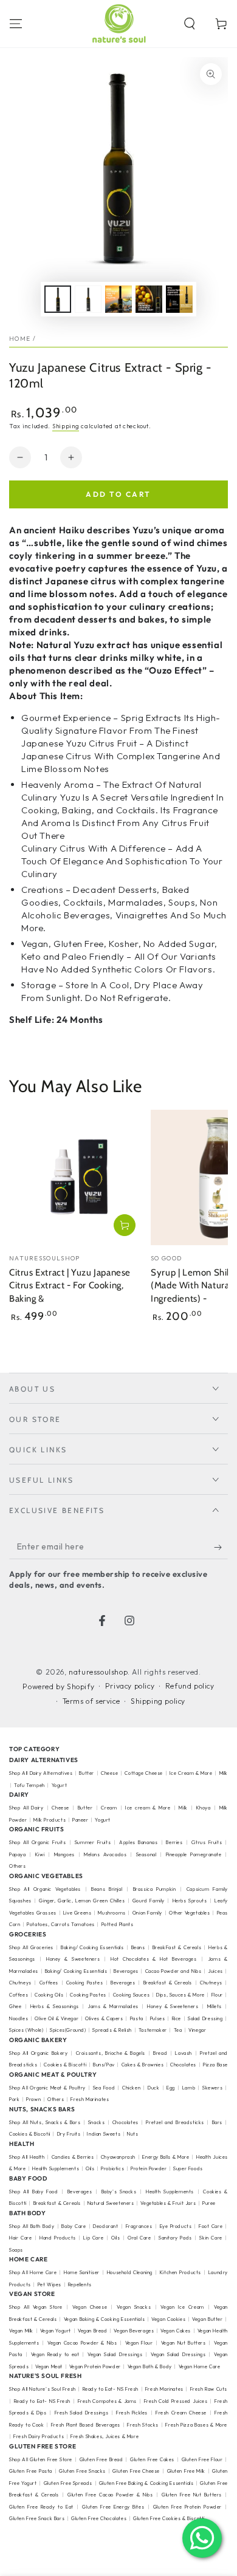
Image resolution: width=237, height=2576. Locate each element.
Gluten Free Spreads (68, 2483)
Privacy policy (130, 1686)
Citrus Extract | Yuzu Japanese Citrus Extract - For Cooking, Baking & (70, 1286)
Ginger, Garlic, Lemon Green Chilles (82, 1901)
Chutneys (20, 1983)
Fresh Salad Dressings (82, 2413)
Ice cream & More (148, 1808)
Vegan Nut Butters (184, 2343)
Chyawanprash (118, 2157)
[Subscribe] (221, 1547)
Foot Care (211, 2226)
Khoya (204, 1808)
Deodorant (105, 2226)
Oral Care (139, 2238)
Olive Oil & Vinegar (57, 2018)
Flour (217, 1995)
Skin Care (211, 2238)
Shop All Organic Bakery (38, 2053)
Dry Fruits (69, 2134)
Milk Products (50, 1820)
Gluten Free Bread (101, 2459)
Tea (178, 2030)
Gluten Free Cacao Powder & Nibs (110, 2495)
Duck (153, 2088)
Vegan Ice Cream (182, 2307)
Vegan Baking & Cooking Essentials (104, 2319)
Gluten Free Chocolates (99, 2518)
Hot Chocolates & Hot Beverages (154, 1959)
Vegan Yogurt (56, 2331)
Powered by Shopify (58, 1686)
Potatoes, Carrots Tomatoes (61, 1924)
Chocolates (183, 2065)
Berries (174, 1842)
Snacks (97, 2122)
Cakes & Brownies (143, 2065)
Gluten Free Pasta (31, 2471)
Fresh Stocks (143, 2425)
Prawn (33, 2099)
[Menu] (16, 24)
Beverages (126, 1971)
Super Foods (188, 2168)
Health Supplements (56, 2168)
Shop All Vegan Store (36, 2307)
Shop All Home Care (33, 2272)
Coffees (49, 1983)
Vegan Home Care (200, 2366)
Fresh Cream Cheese (181, 2413)
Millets (215, 2006)
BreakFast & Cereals (177, 1947)
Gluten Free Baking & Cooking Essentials (146, 2483)
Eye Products (176, 2226)
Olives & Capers (104, 2018)
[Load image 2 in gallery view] (88, 299)
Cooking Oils (49, 1995)
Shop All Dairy (26, 1808)
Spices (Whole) (26, 2030)
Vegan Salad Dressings (115, 2354)
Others (18, 1866)
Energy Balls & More (166, 2157)
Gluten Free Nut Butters (192, 2495)
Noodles (19, 2018)
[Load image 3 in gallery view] (118, 299)
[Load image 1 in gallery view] (58, 299)
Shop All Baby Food (35, 2192)
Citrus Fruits (207, 1842)
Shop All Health (28, 2157)
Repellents (80, 2284)
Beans (138, 1947)
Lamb (189, 2088)
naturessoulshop (98, 1672)
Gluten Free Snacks (82, 2471)
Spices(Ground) (68, 2030)
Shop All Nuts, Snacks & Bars (45, 2122)
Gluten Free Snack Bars (37, 2518)
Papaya (18, 1854)
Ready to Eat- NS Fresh (111, 2389)
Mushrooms (112, 1913)
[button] (190, 24)
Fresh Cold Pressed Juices (176, 2401)
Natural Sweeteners (111, 2203)
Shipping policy (158, 1701)
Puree (209, 2203)
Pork (14, 2099)
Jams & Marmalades (113, 2006)
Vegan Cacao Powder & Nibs (82, 2343)
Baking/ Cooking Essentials (92, 1947)
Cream (109, 1808)
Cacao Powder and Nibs (173, 1971)
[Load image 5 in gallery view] (179, 299)
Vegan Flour (139, 2343)
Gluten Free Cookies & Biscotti (169, 2518)
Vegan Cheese (90, 2307)
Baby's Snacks (119, 2192)
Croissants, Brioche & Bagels (111, 2053)
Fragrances (139, 2226)
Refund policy (190, 1686)
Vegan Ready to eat (55, 2354)
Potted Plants (118, 1924)
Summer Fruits (93, 1842)
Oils (90, 2168)
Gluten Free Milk (186, 2471)
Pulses (158, 2018)
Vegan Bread (93, 2331)
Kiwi (40, 1854)
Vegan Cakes (176, 2331)
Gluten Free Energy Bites (113, 2507)
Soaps (16, 2250)
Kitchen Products (180, 2272)
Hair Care (20, 2238)
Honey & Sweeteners (73, 1959)
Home (20, 339)
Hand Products (58, 2238)
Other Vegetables (190, 1913)
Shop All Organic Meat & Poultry (47, 2088)
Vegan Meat (49, 2366)
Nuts (132, 2134)
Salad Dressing (205, 2018)
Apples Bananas (138, 1842)
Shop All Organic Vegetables (45, 1889)
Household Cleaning (130, 2272)
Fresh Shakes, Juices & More (105, 2436)
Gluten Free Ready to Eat (41, 2507)
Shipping (66, 426)
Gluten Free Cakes (152, 2459)
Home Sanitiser (82, 2272)
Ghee (15, 2006)
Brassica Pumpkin (155, 1889)
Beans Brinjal (107, 1889)
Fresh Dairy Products (39, 2436)
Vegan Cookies (168, 2319)
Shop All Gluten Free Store (41, 2459)
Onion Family (147, 1913)
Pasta (137, 2018)
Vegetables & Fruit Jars (168, 2203)
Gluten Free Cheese (136, 2471)
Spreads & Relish (112, 2030)
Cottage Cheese (143, 1773)
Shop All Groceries (31, 1947)
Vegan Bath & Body (150, 2366)
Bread (160, 2053)
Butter (87, 1773)
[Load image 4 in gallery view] (149, 299)
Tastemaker (153, 2030)
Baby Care (74, 2226)
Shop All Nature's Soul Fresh (43, 2389)
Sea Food (104, 2088)
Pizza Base (215, 2065)
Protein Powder (149, 2168)
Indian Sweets (104, 2134)
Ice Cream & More (192, 1773)
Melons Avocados (105, 1854)
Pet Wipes (50, 2284)
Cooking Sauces (131, 1995)
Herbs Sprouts (190, 1901)
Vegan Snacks (134, 2307)
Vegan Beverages (134, 2331)
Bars (217, 2122)
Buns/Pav (104, 2065)
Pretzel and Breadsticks (175, 2122)
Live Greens (77, 1913)
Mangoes (64, 1854)
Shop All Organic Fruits (38, 1842)
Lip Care (93, 2238)
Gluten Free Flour (202, 2459)
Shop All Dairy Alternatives (41, 1773)
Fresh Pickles (132, 2413)
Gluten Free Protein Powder (187, 2507)
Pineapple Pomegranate (194, 1854)
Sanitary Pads (175, 2238)
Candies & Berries (73, 2157)
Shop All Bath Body (32, 2226)
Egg (171, 2088)
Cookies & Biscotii (30, 2134)
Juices (215, 1971)
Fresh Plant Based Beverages (86, 2425)
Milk (183, 1808)
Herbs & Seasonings (55, 2006)
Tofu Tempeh (29, 1785)
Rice (177, 2018)
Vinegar (197, 2030)
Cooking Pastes (84, 1983)
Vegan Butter (207, 2319)
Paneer (81, 1820)
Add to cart (118, 494)
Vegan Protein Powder (95, 2366)
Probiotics (112, 2168)
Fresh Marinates (90, 2099)
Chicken (131, 2088)
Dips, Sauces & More (180, 1995)
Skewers (212, 2088)
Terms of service (91, 1701)
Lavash (184, 2053)
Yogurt (60, 1785)
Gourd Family (149, 1901)
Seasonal (146, 1854)
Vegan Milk (21, 2331)
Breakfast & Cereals (168, 1983)
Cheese (110, 1773)
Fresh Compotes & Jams (108, 2401)
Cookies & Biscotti (65, 2065)
